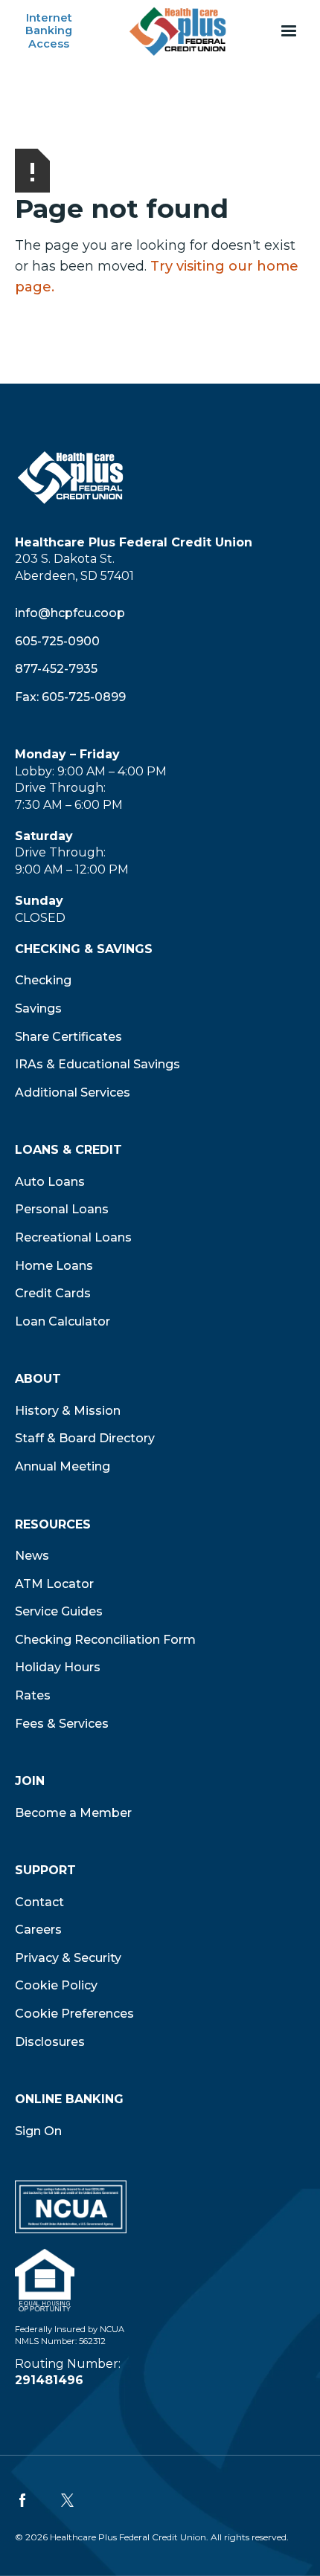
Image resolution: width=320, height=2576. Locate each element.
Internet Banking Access (49, 31)
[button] (289, 31)
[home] (178, 31)
